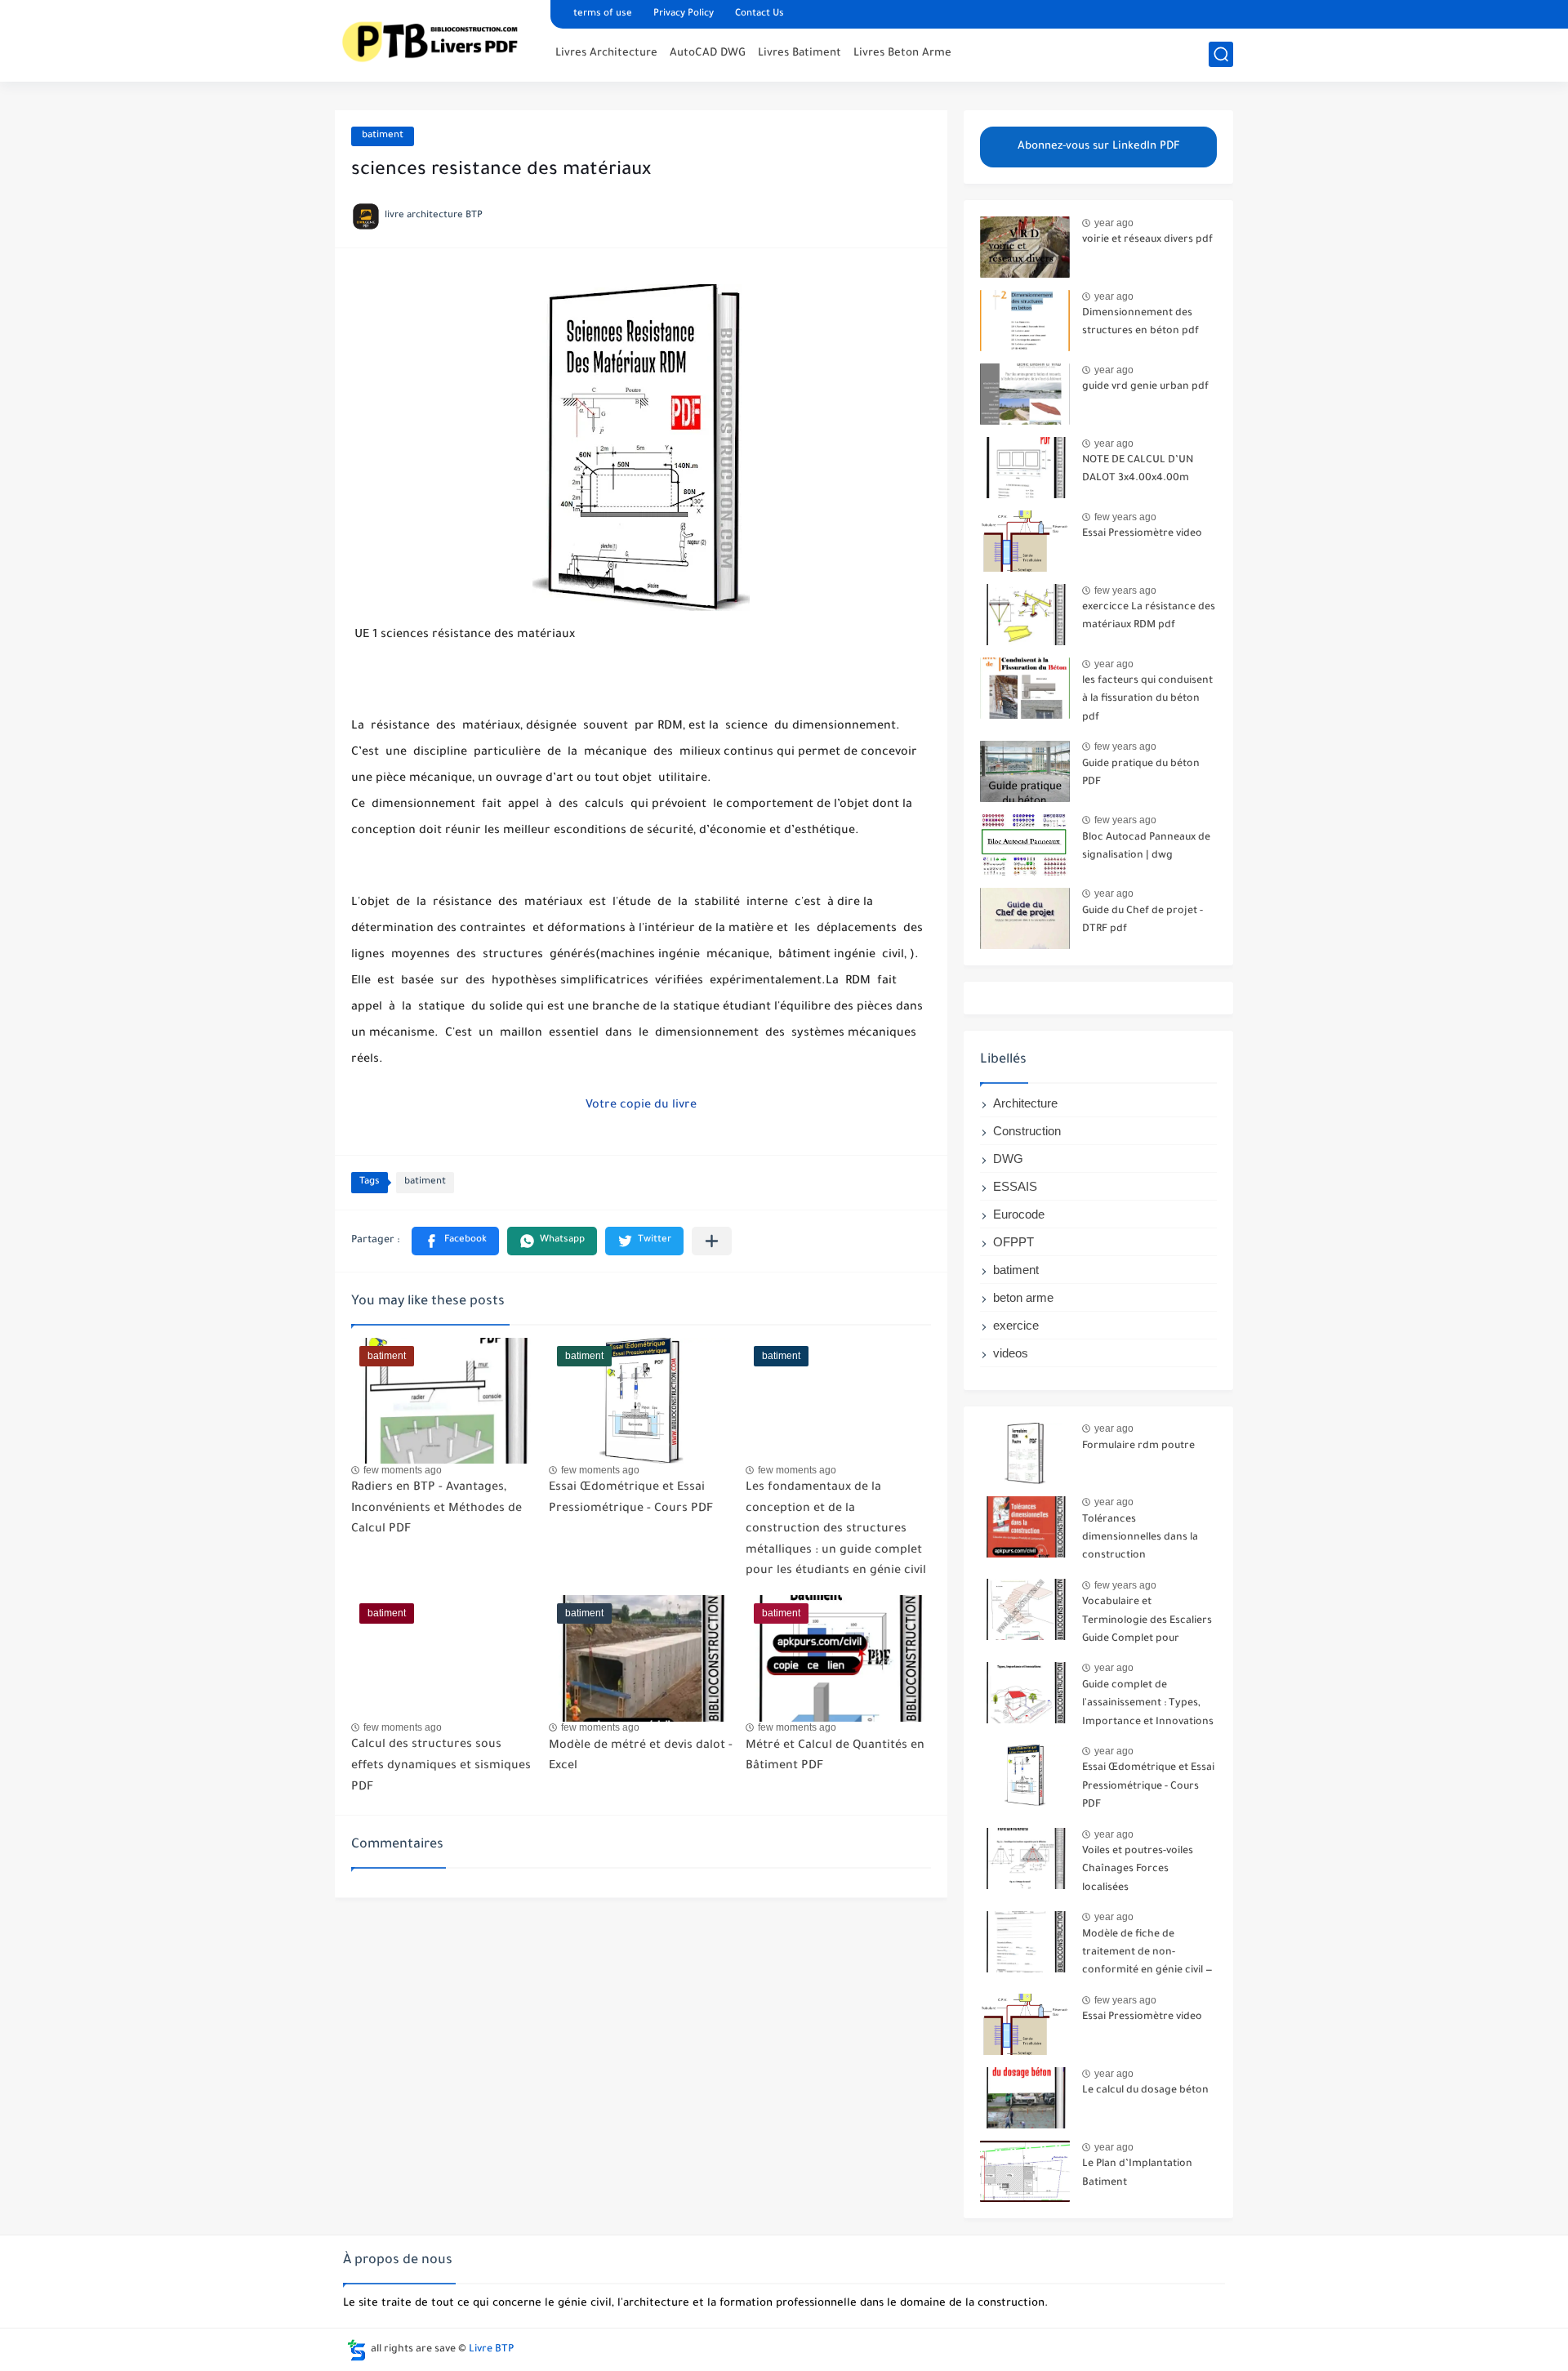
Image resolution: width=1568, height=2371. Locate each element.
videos (1011, 1353)
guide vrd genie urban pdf (1145, 387)
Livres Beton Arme (902, 53)
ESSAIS (1015, 1186)
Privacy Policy (684, 14)
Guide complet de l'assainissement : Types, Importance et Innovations (1148, 1704)
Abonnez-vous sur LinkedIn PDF (1099, 147)
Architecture (1025, 1103)
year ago (1114, 223)
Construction (1027, 1131)
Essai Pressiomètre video (1142, 534)
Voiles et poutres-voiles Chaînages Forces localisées (1138, 1870)
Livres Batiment (800, 53)
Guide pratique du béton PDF (1141, 773)
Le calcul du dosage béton (1145, 2091)
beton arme (1023, 1297)
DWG (1008, 1159)
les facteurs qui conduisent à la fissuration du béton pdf (1147, 700)
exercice (1016, 1325)
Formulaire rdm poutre (1138, 1446)
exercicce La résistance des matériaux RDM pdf (1149, 617)
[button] (455, 1241)
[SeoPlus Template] (357, 2350)
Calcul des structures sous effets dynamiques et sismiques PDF (441, 1766)
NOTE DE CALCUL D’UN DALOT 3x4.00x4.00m (1138, 470)
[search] (1221, 54)
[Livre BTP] (437, 39)
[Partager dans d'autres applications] (712, 1241)
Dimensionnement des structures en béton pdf (1140, 323)
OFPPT (1013, 1242)
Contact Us (759, 14)
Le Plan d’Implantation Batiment (1137, 2173)
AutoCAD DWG (708, 53)
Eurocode (1019, 1214)
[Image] (1025, 247)
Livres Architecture (606, 53)
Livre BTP (491, 2350)
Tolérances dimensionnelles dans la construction (1140, 1538)
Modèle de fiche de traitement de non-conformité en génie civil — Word (1147, 1956)
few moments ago (403, 1470)
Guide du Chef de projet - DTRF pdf (1143, 920)
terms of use (603, 14)
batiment (383, 136)
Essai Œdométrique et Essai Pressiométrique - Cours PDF (1148, 1787)
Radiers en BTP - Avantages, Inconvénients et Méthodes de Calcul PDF (437, 1509)
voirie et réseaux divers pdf (1147, 240)
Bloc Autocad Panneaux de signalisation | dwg (1146, 847)
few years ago (1125, 517)
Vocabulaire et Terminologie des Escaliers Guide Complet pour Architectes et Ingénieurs (1147, 1623)
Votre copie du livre (641, 1106)
